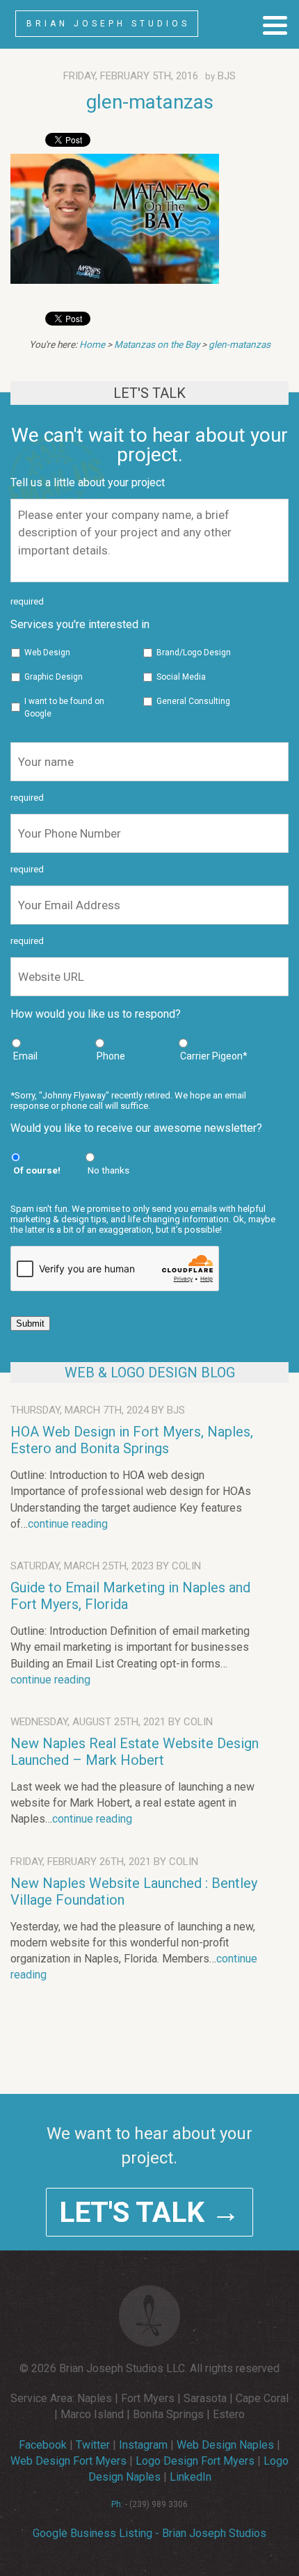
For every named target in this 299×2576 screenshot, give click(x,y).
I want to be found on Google (64, 707)
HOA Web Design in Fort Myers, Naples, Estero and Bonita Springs (132, 1440)
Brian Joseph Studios (108, 24)
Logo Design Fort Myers (195, 2461)
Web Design (47, 653)
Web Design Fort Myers (68, 2461)
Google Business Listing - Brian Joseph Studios (149, 2533)
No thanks (108, 1170)
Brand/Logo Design (194, 653)
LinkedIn (191, 2477)
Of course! (37, 1170)
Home (92, 344)
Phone (111, 1056)
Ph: (117, 2504)
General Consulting (193, 701)
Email (25, 1056)
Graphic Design (54, 677)
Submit (30, 1323)
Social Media (181, 677)
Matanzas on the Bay (157, 344)
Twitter (93, 2445)
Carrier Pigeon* (214, 1056)
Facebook (43, 2445)
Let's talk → (149, 2212)
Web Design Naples (225, 2445)
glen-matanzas (150, 102)
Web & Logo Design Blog (150, 1373)
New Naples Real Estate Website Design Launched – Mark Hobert (135, 1752)
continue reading (68, 1524)
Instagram (143, 2445)
